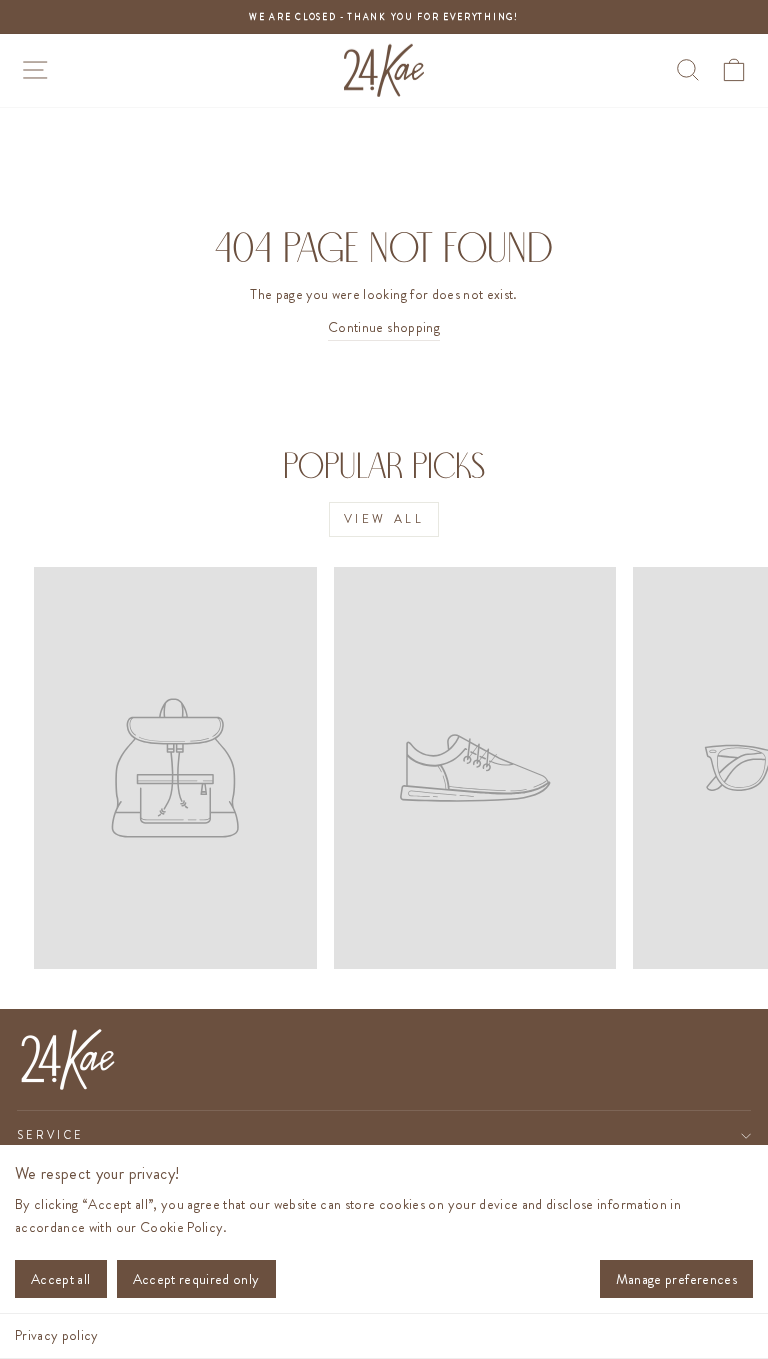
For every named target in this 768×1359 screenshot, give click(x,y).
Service (50, 1135)
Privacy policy (57, 1335)
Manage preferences (676, 1279)
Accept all (61, 1279)
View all (384, 519)
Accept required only (196, 1279)
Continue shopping (384, 327)
